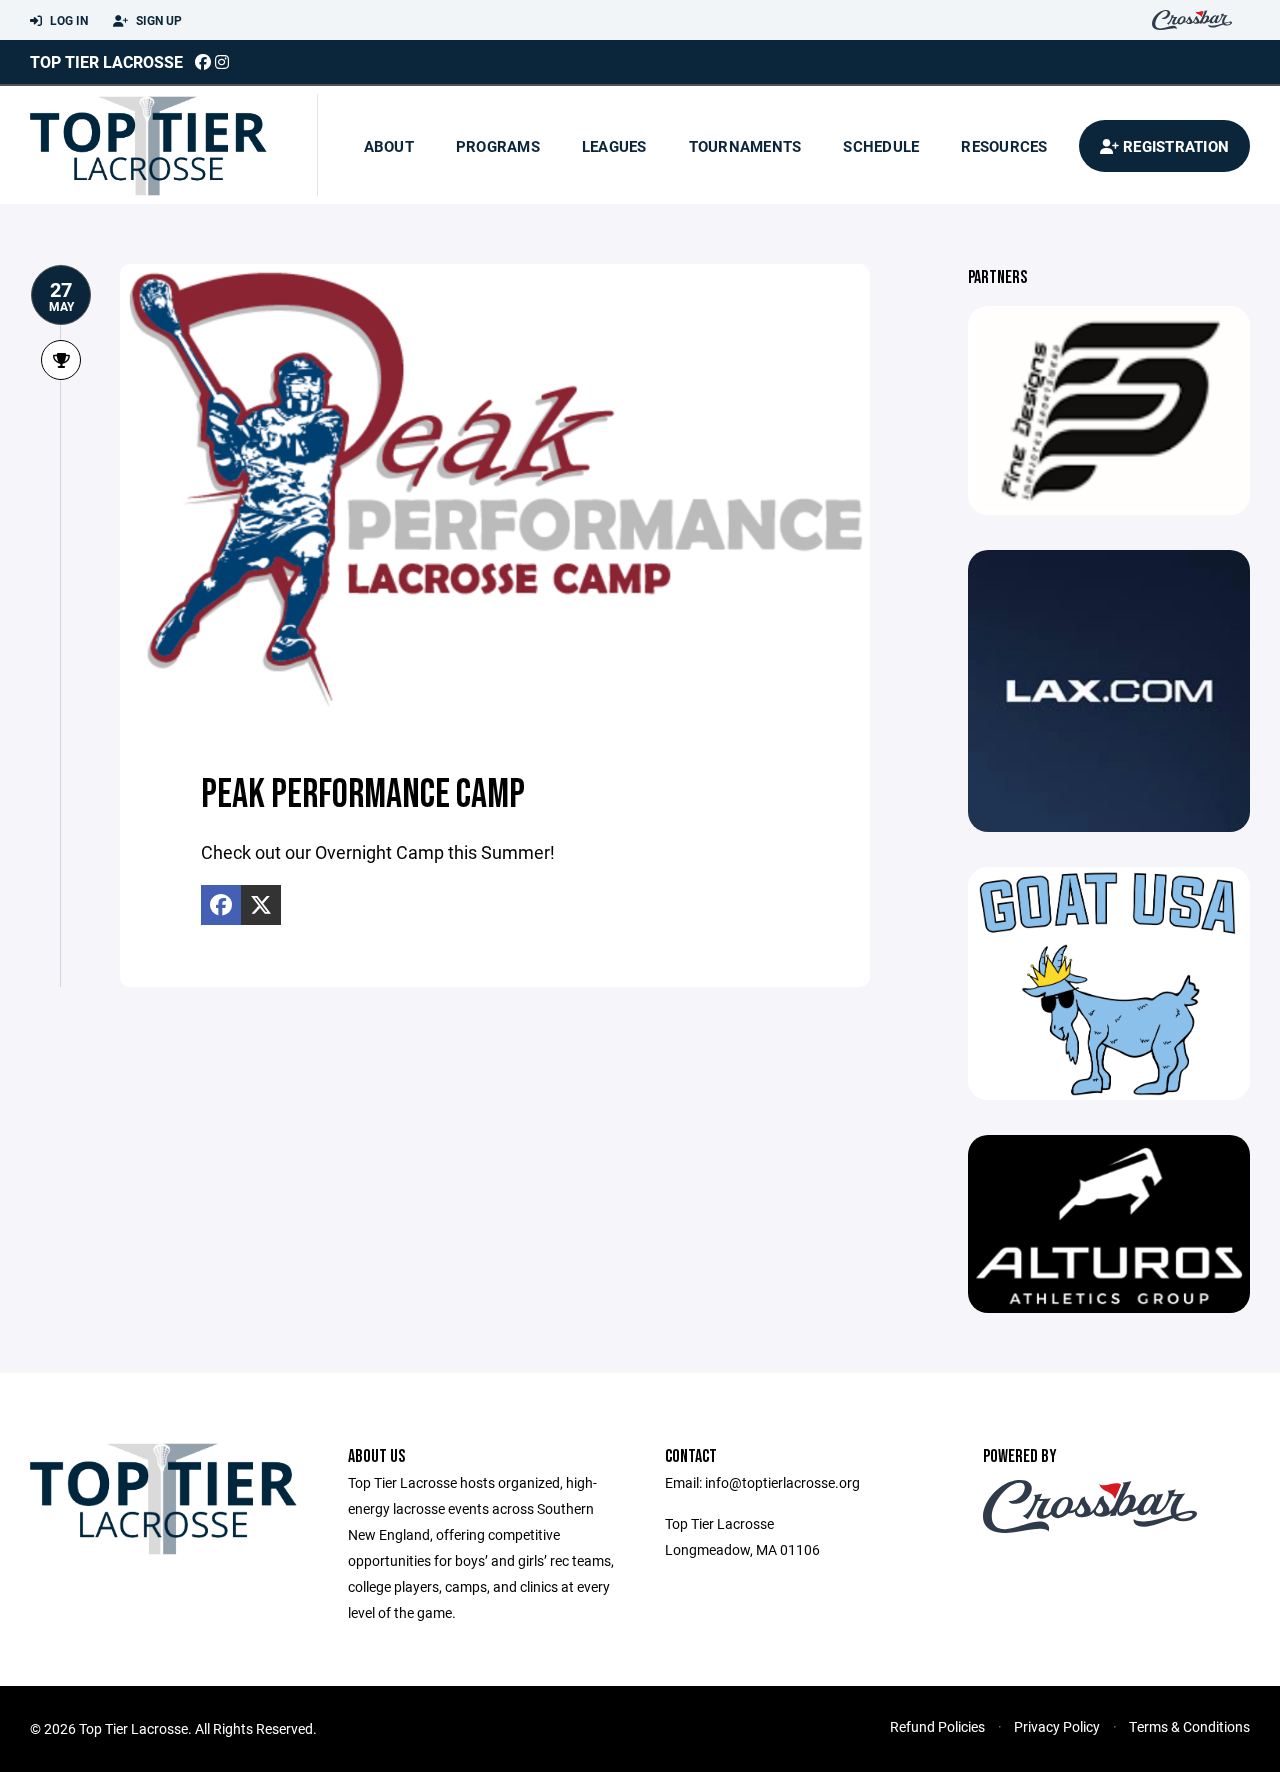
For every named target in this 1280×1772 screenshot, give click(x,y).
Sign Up (157, 20)
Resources (1004, 146)
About (389, 146)
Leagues (614, 146)
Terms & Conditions (1189, 1726)
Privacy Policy (1057, 1726)
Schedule (881, 146)
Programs (498, 146)
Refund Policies (937, 1726)
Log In (67, 20)
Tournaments (745, 146)
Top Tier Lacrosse (106, 61)
